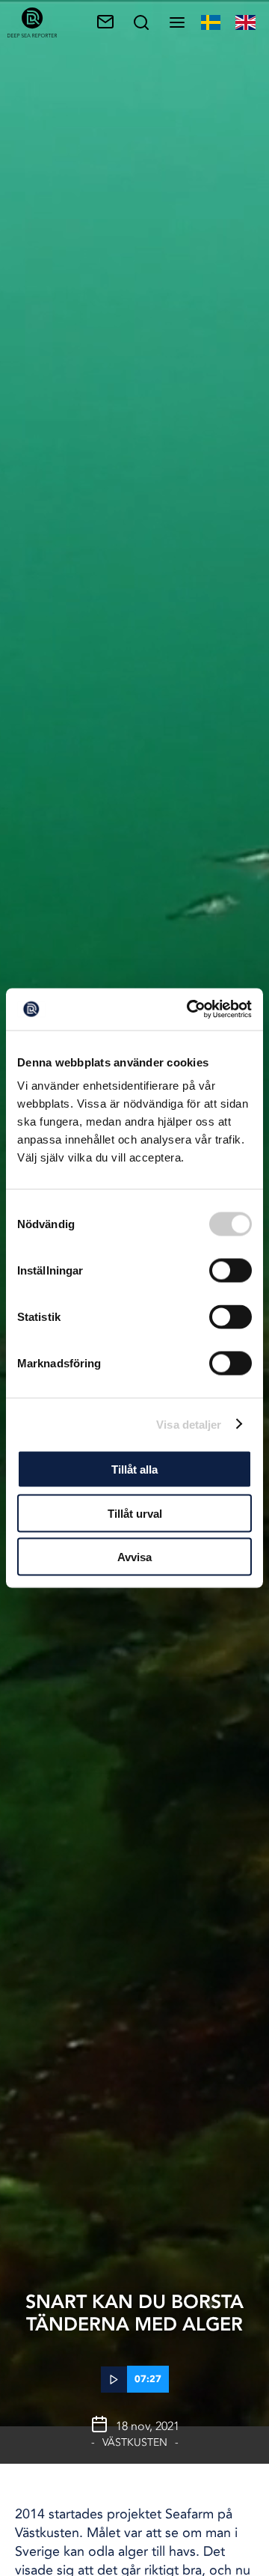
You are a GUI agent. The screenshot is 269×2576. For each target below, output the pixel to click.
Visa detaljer (189, 1424)
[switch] (231, 1271)
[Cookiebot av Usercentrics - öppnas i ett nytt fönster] (190, 1010)
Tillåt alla (134, 1469)
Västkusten (135, 2442)
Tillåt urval (135, 1513)
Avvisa (134, 1557)
